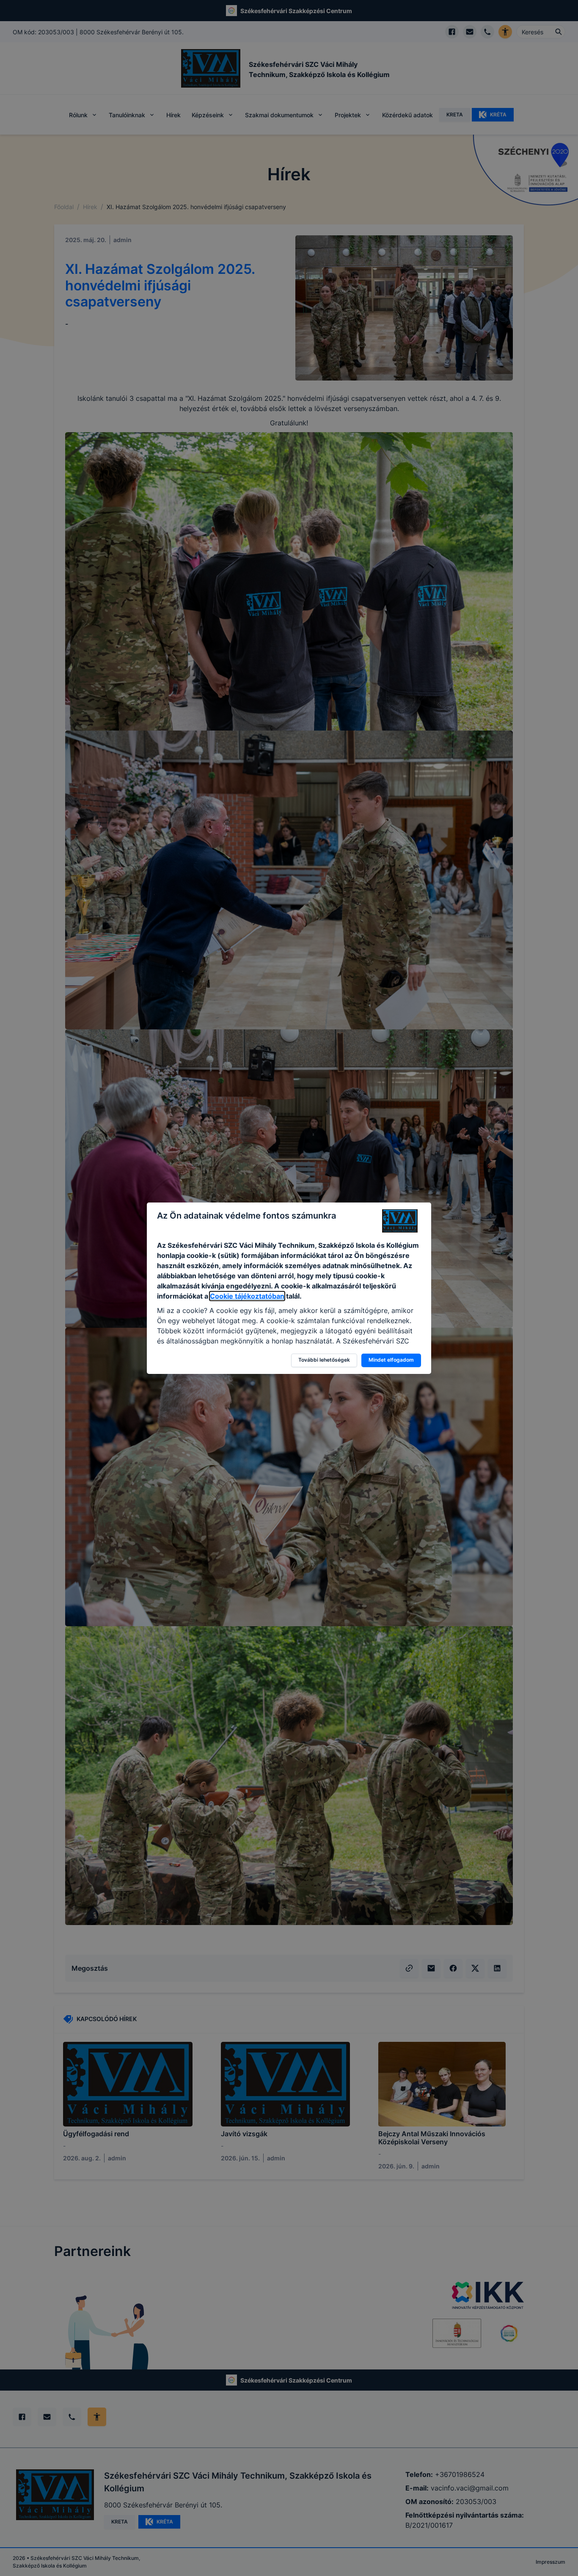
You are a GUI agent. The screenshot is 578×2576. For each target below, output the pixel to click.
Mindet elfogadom (391, 1360)
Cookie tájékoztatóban (247, 1296)
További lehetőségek (324, 1360)
